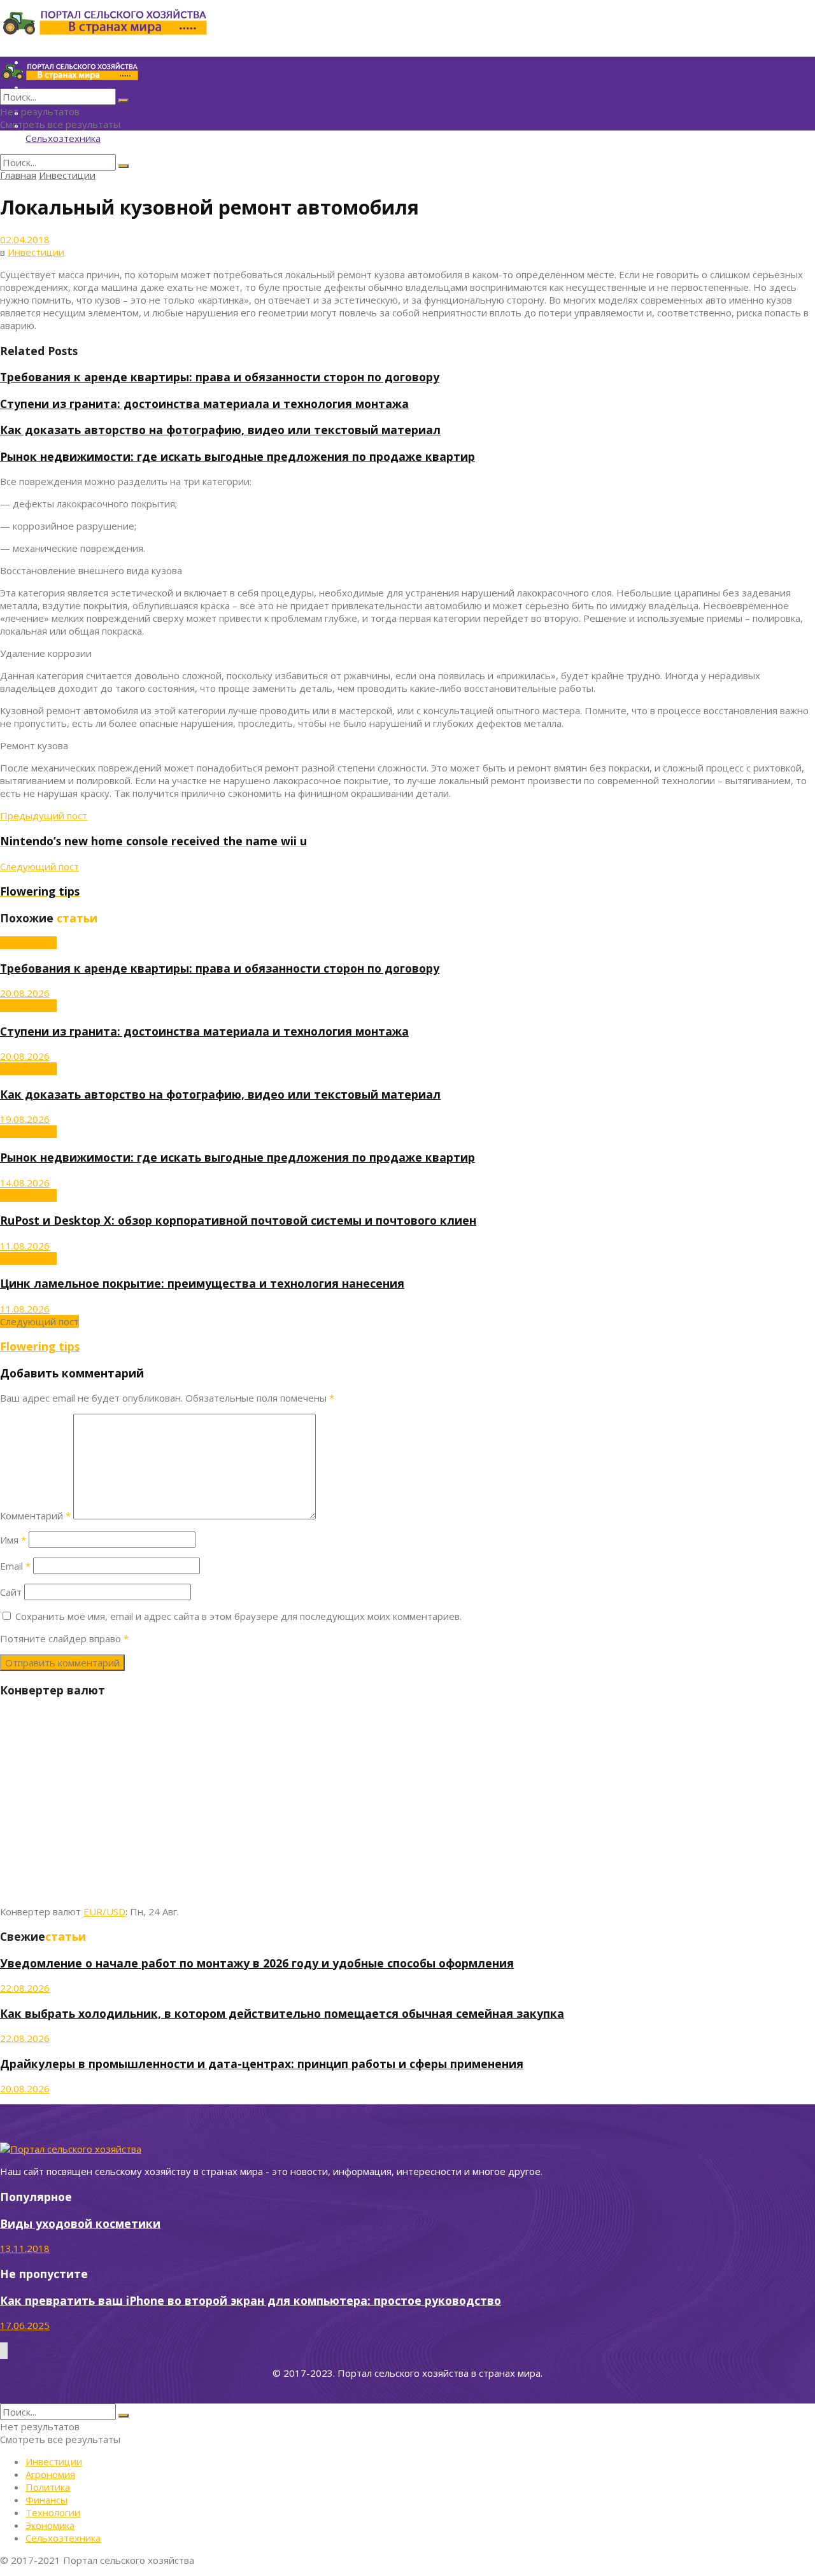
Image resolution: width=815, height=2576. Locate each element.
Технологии (53, 2512)
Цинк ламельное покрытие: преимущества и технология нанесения (202, 1283)
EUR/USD (104, 1911)
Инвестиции (67, 175)
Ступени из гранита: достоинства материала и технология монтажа (204, 404)
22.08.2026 (25, 1988)
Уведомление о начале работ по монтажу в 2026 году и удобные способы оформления (257, 1963)
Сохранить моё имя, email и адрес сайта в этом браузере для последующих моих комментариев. (238, 1616)
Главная (18, 175)
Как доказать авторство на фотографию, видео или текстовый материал (220, 430)
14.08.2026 (25, 1183)
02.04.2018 (25, 239)
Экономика (50, 2525)
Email (15, 1566)
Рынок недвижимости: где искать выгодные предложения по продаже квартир (237, 456)
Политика (48, 2487)
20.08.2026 (25, 993)
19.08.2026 (25, 1119)
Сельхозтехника (63, 138)
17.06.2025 (25, 2325)
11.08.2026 (25, 1246)
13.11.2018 (25, 2248)
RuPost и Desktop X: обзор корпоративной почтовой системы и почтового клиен (238, 1220)
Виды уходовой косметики (80, 2223)
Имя (13, 1540)
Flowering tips (40, 1346)
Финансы (46, 2500)
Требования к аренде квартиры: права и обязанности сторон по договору (220, 377)
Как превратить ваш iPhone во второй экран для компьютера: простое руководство (251, 2300)
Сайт (11, 1592)
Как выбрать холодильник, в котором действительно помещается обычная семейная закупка (282, 2013)
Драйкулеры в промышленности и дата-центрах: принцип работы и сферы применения (262, 2064)
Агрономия (50, 2474)
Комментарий (35, 1516)
